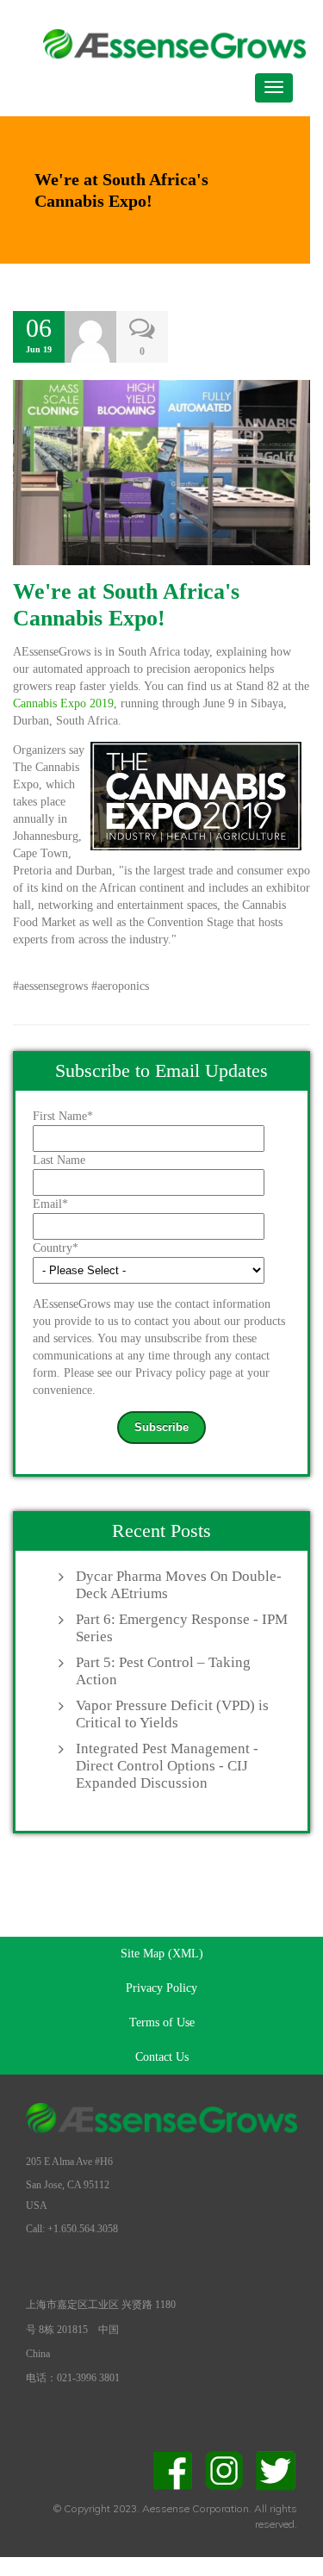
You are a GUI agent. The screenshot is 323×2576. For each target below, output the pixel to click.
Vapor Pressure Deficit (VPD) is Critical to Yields (172, 1714)
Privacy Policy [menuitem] (161, 1988)
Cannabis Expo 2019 (63, 703)
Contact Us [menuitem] (162, 2057)
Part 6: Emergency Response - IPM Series (182, 1628)
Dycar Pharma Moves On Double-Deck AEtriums (179, 1585)
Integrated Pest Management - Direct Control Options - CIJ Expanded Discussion (167, 1766)
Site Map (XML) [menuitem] (162, 1954)
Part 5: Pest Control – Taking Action (163, 1671)
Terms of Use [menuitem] (162, 2022)
